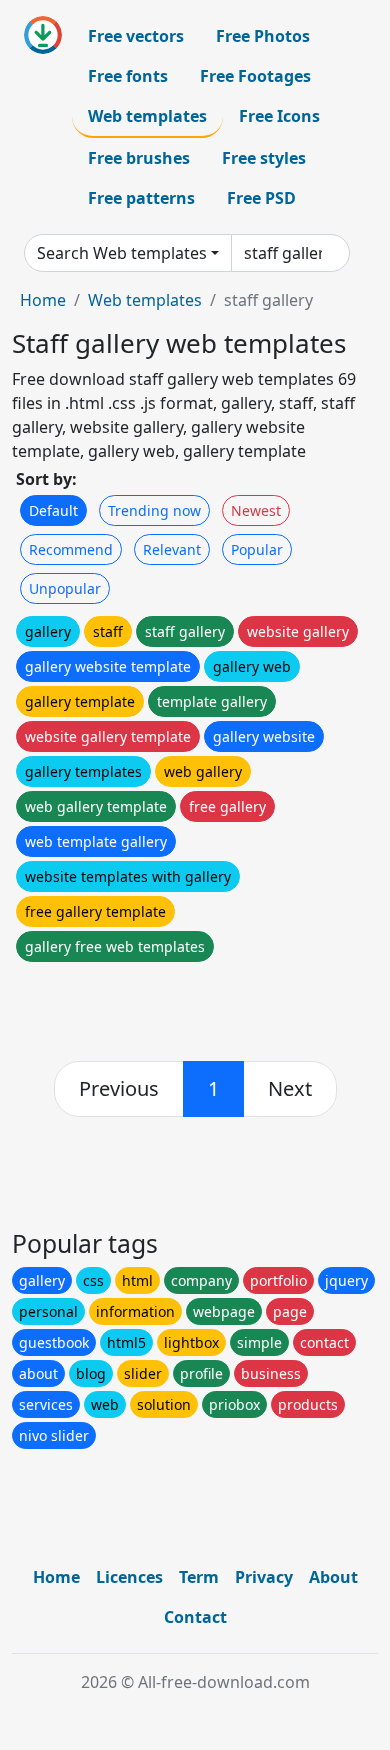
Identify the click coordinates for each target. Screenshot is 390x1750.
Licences (129, 1577)
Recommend (71, 549)
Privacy (264, 1577)
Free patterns (141, 198)
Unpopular (65, 588)
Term (199, 1577)
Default (53, 510)
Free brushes (139, 158)
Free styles (264, 158)
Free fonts (128, 76)
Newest (256, 510)
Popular (257, 549)
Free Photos (263, 36)
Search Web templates (122, 253)
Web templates (147, 116)
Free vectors (136, 36)
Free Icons (279, 116)
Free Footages (255, 76)
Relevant (172, 549)
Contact (195, 1617)
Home (43, 300)
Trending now (154, 510)
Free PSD (261, 198)
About (333, 1577)
